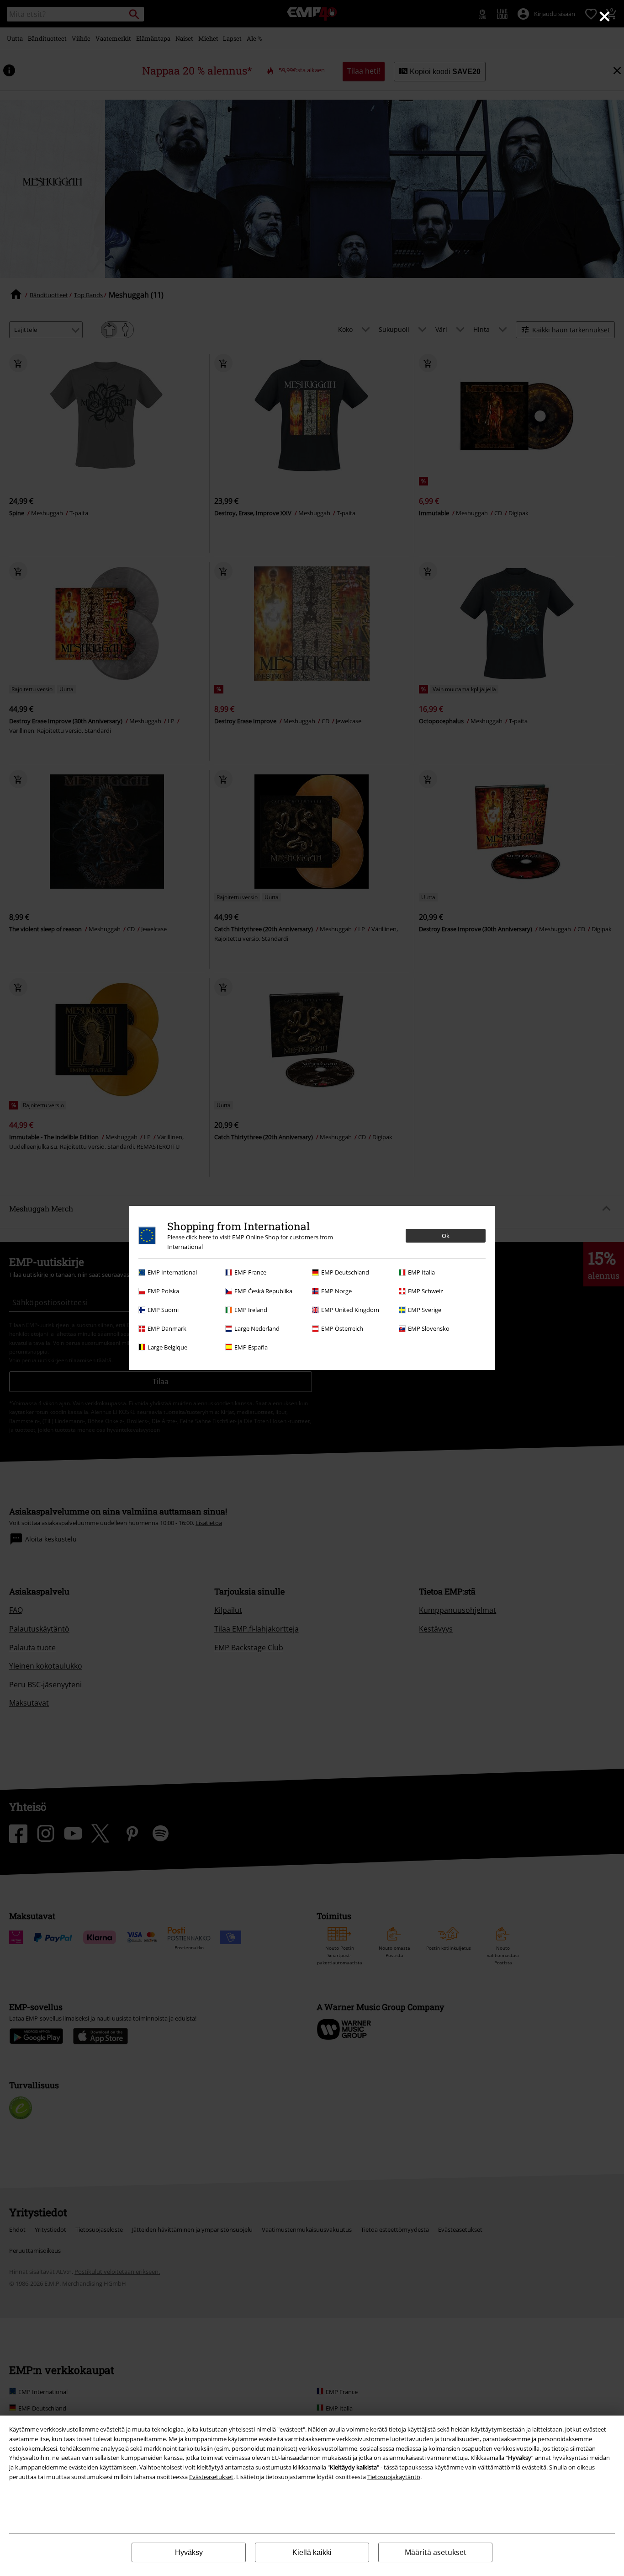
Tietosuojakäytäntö (394, 2477)
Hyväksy (189, 2552)
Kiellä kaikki (312, 2552)
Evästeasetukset (211, 2477)
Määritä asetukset (436, 2552)
